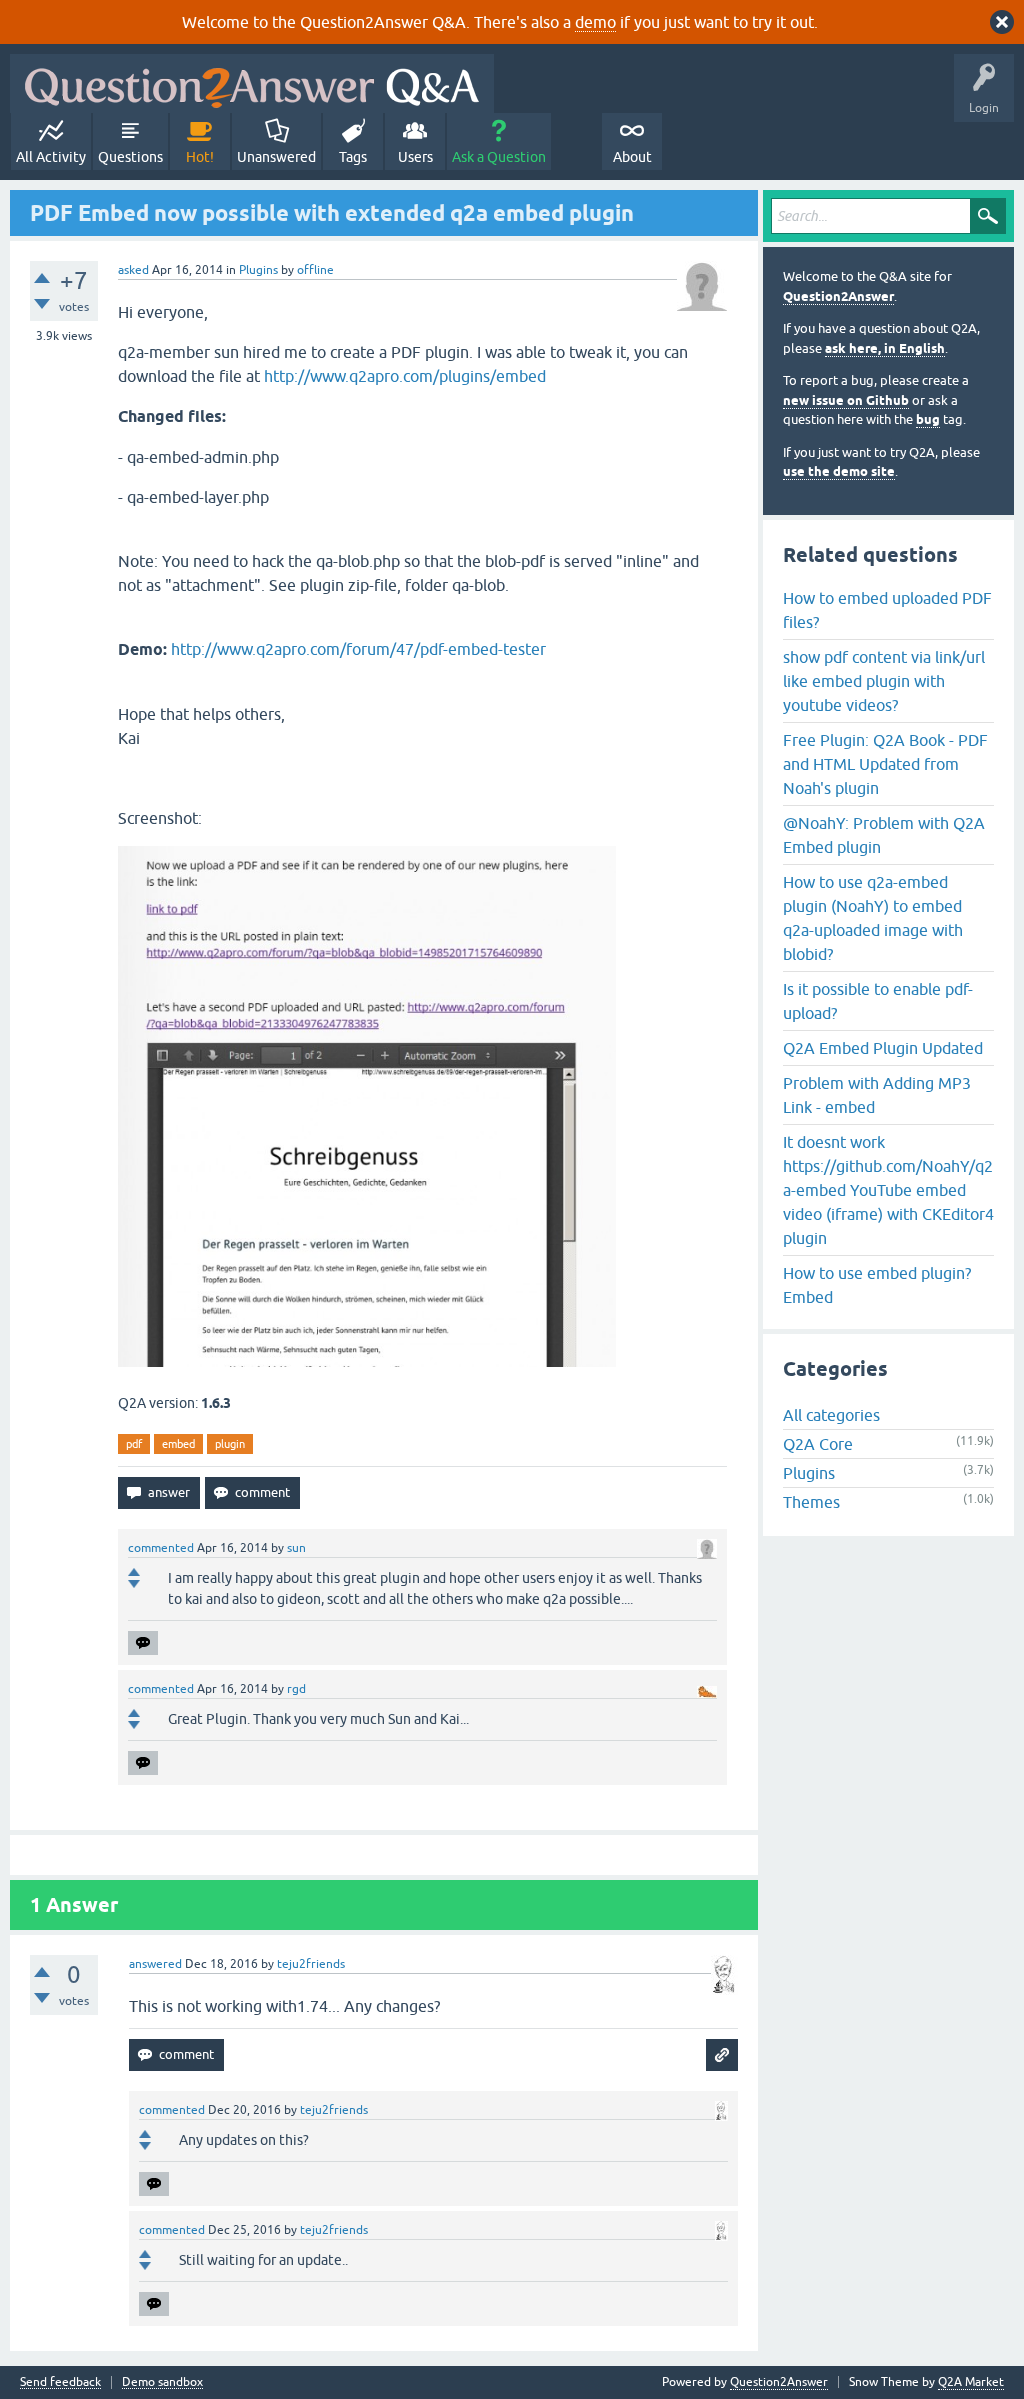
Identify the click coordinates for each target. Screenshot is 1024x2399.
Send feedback (60, 2382)
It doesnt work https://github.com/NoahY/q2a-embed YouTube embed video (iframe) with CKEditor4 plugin (888, 1190)
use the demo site (839, 471)
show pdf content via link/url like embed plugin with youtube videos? (884, 681)
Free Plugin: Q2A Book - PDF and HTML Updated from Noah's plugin (885, 764)
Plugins (258, 270)
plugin (230, 1444)
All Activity (51, 157)
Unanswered (276, 157)
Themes (811, 1502)
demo (595, 22)
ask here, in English (885, 348)
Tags (353, 157)
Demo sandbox (162, 2382)
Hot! (200, 157)
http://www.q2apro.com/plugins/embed (405, 376)
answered (155, 1964)
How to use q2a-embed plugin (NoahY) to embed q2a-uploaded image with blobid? (873, 918)
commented (161, 1548)
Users (415, 157)
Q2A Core (818, 1444)
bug (928, 419)
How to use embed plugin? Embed (877, 1285)
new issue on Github (846, 400)
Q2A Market (971, 2382)
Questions (130, 157)
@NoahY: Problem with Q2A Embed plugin (884, 835)
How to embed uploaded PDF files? (887, 610)
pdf (134, 1444)
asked (133, 270)
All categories (831, 1415)
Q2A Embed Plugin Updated (883, 1048)
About (632, 157)
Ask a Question (499, 157)
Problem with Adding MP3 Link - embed (877, 1095)
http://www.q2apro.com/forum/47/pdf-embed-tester (358, 649)
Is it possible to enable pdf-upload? (878, 1001)
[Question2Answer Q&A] (252, 83)
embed (178, 1444)
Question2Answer (838, 296)
